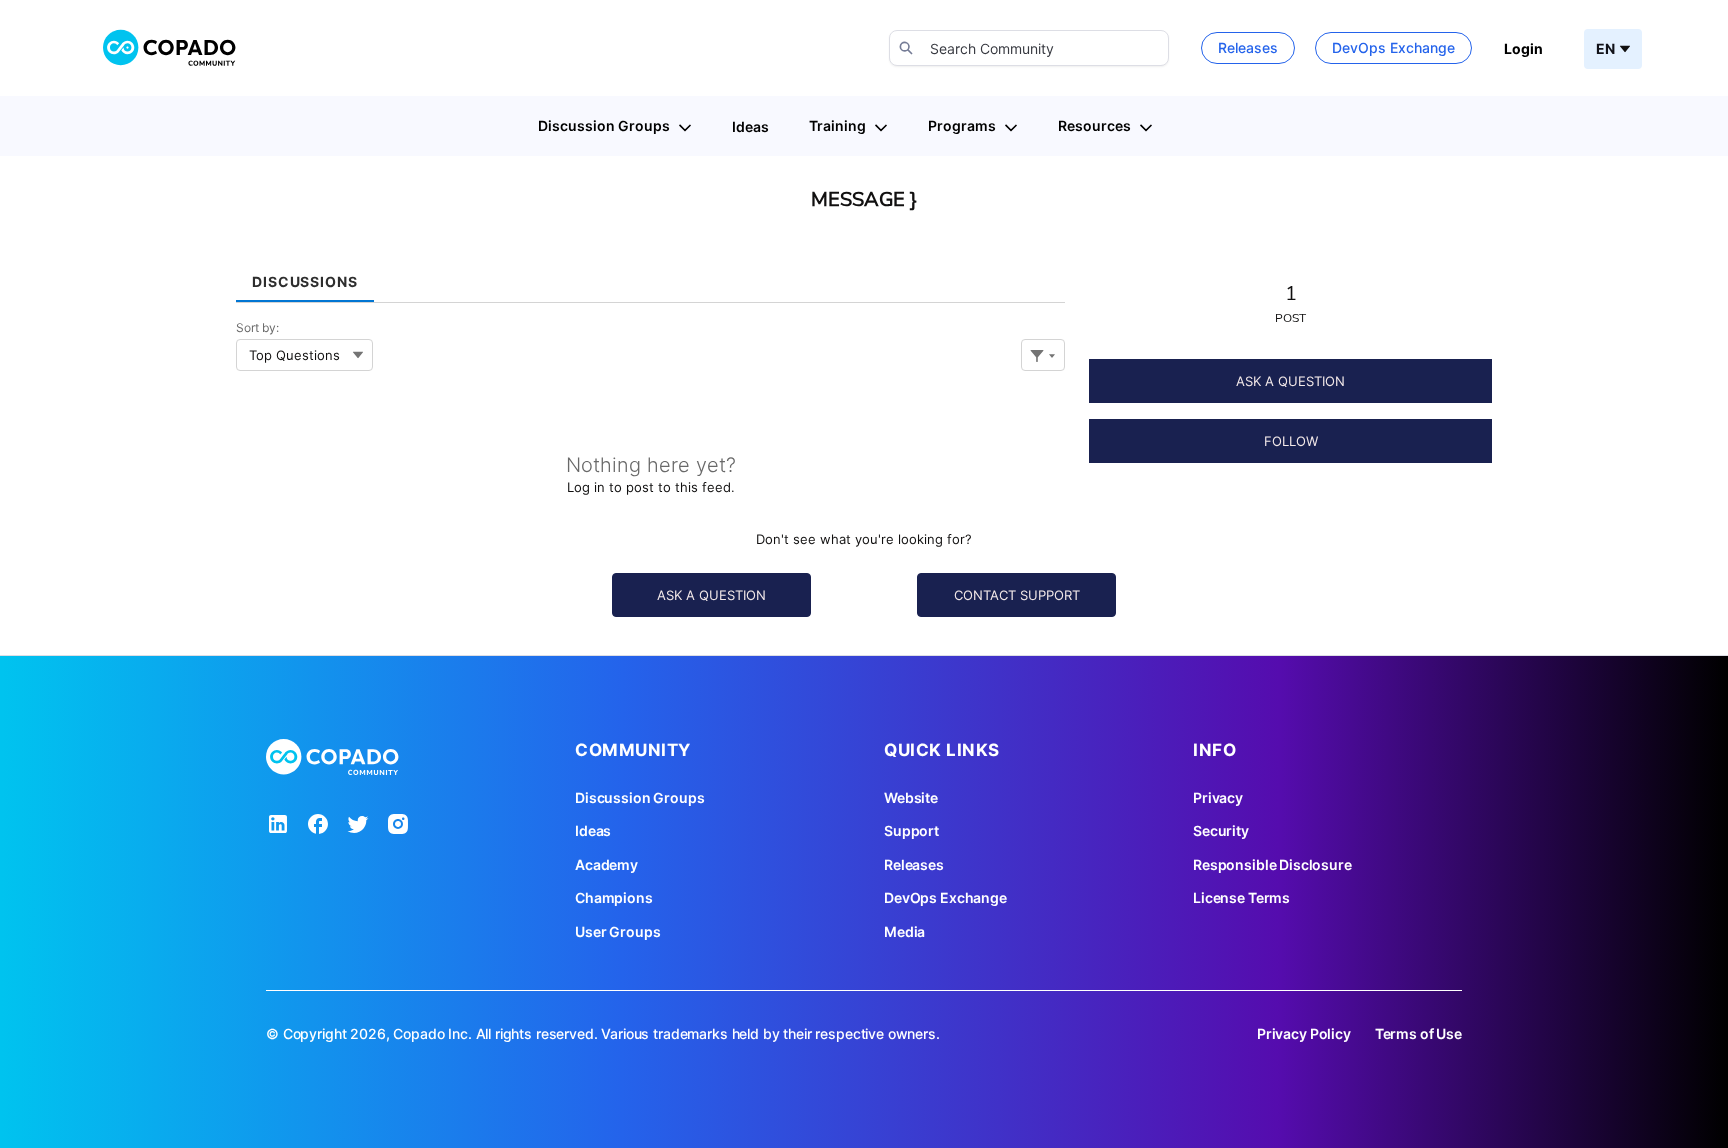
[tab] (305, 274)
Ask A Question (1290, 381)
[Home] (170, 48)
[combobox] (1029, 48)
